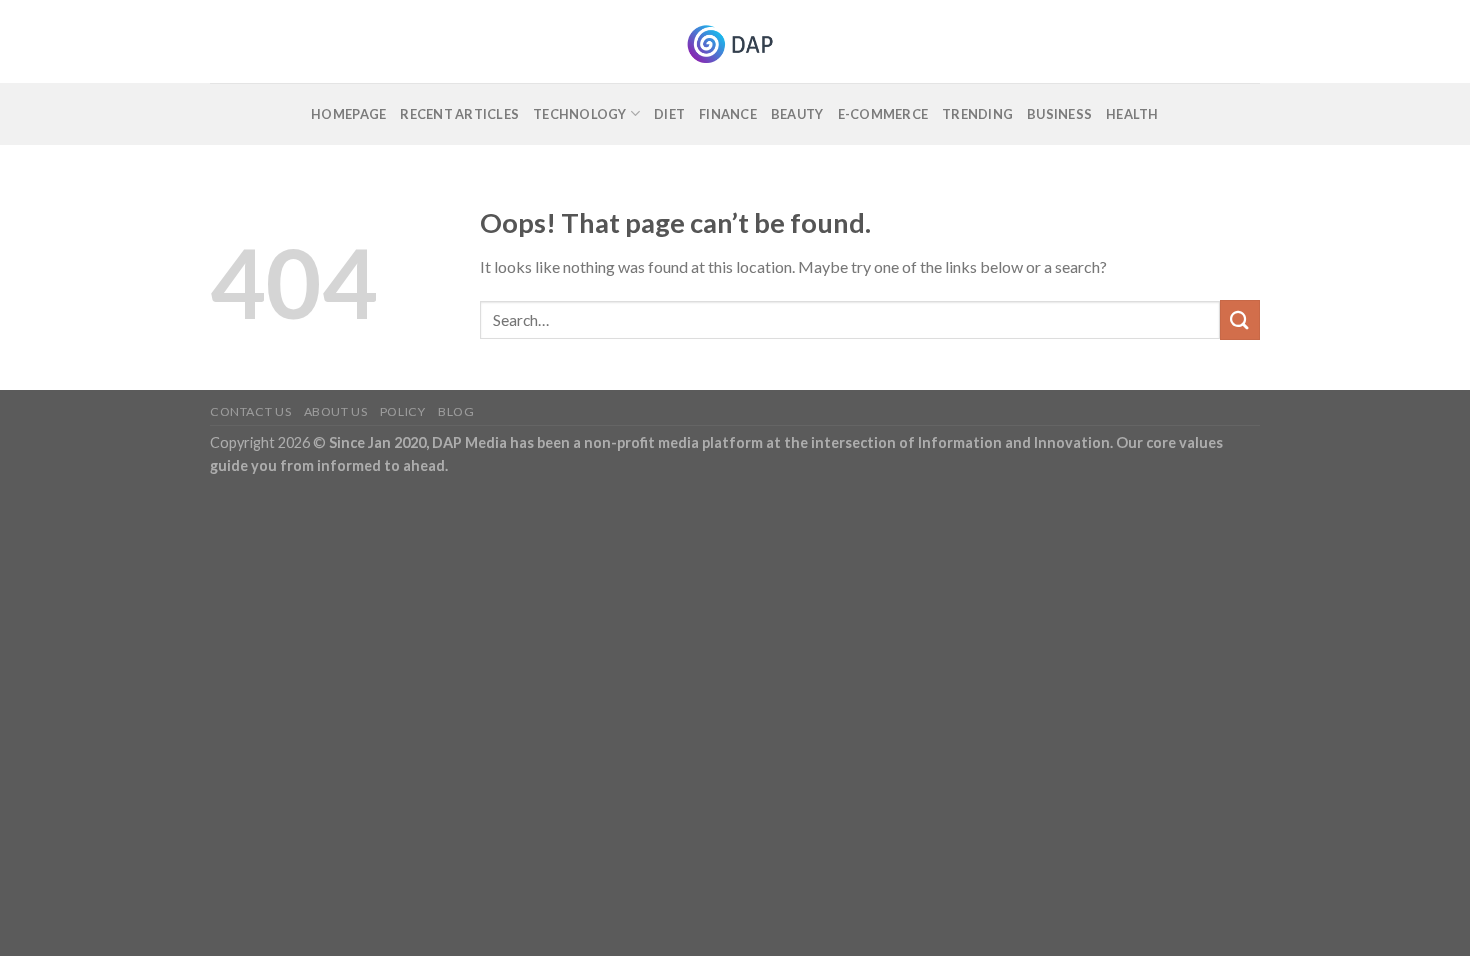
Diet (669, 114)
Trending (977, 114)
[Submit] (1240, 319)
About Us (336, 411)
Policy (403, 411)
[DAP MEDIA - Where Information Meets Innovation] (735, 41)
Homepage (348, 114)
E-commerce (883, 114)
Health (1132, 114)
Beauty (797, 114)
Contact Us (250, 411)
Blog (456, 411)
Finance (728, 114)
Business (1059, 114)
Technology (580, 114)
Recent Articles (459, 114)
